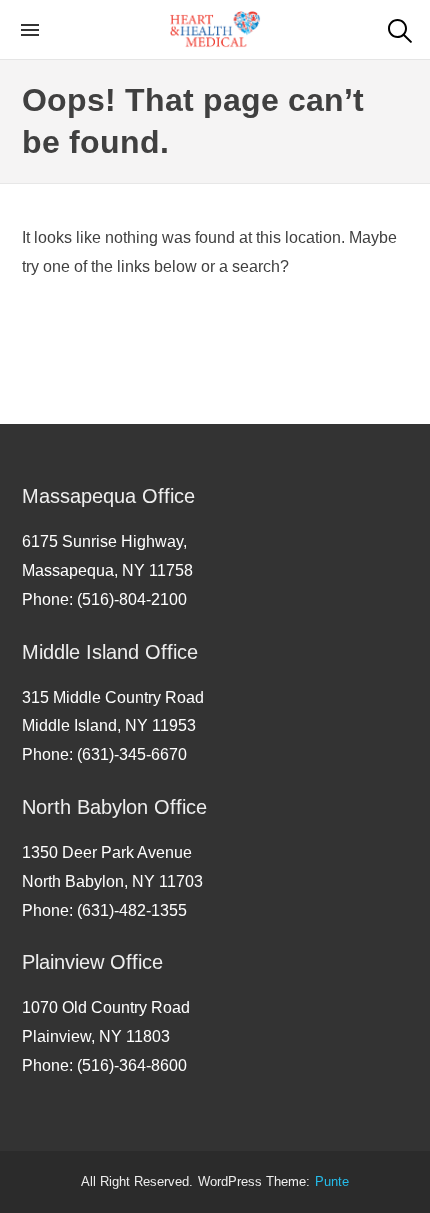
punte (332, 1182)
